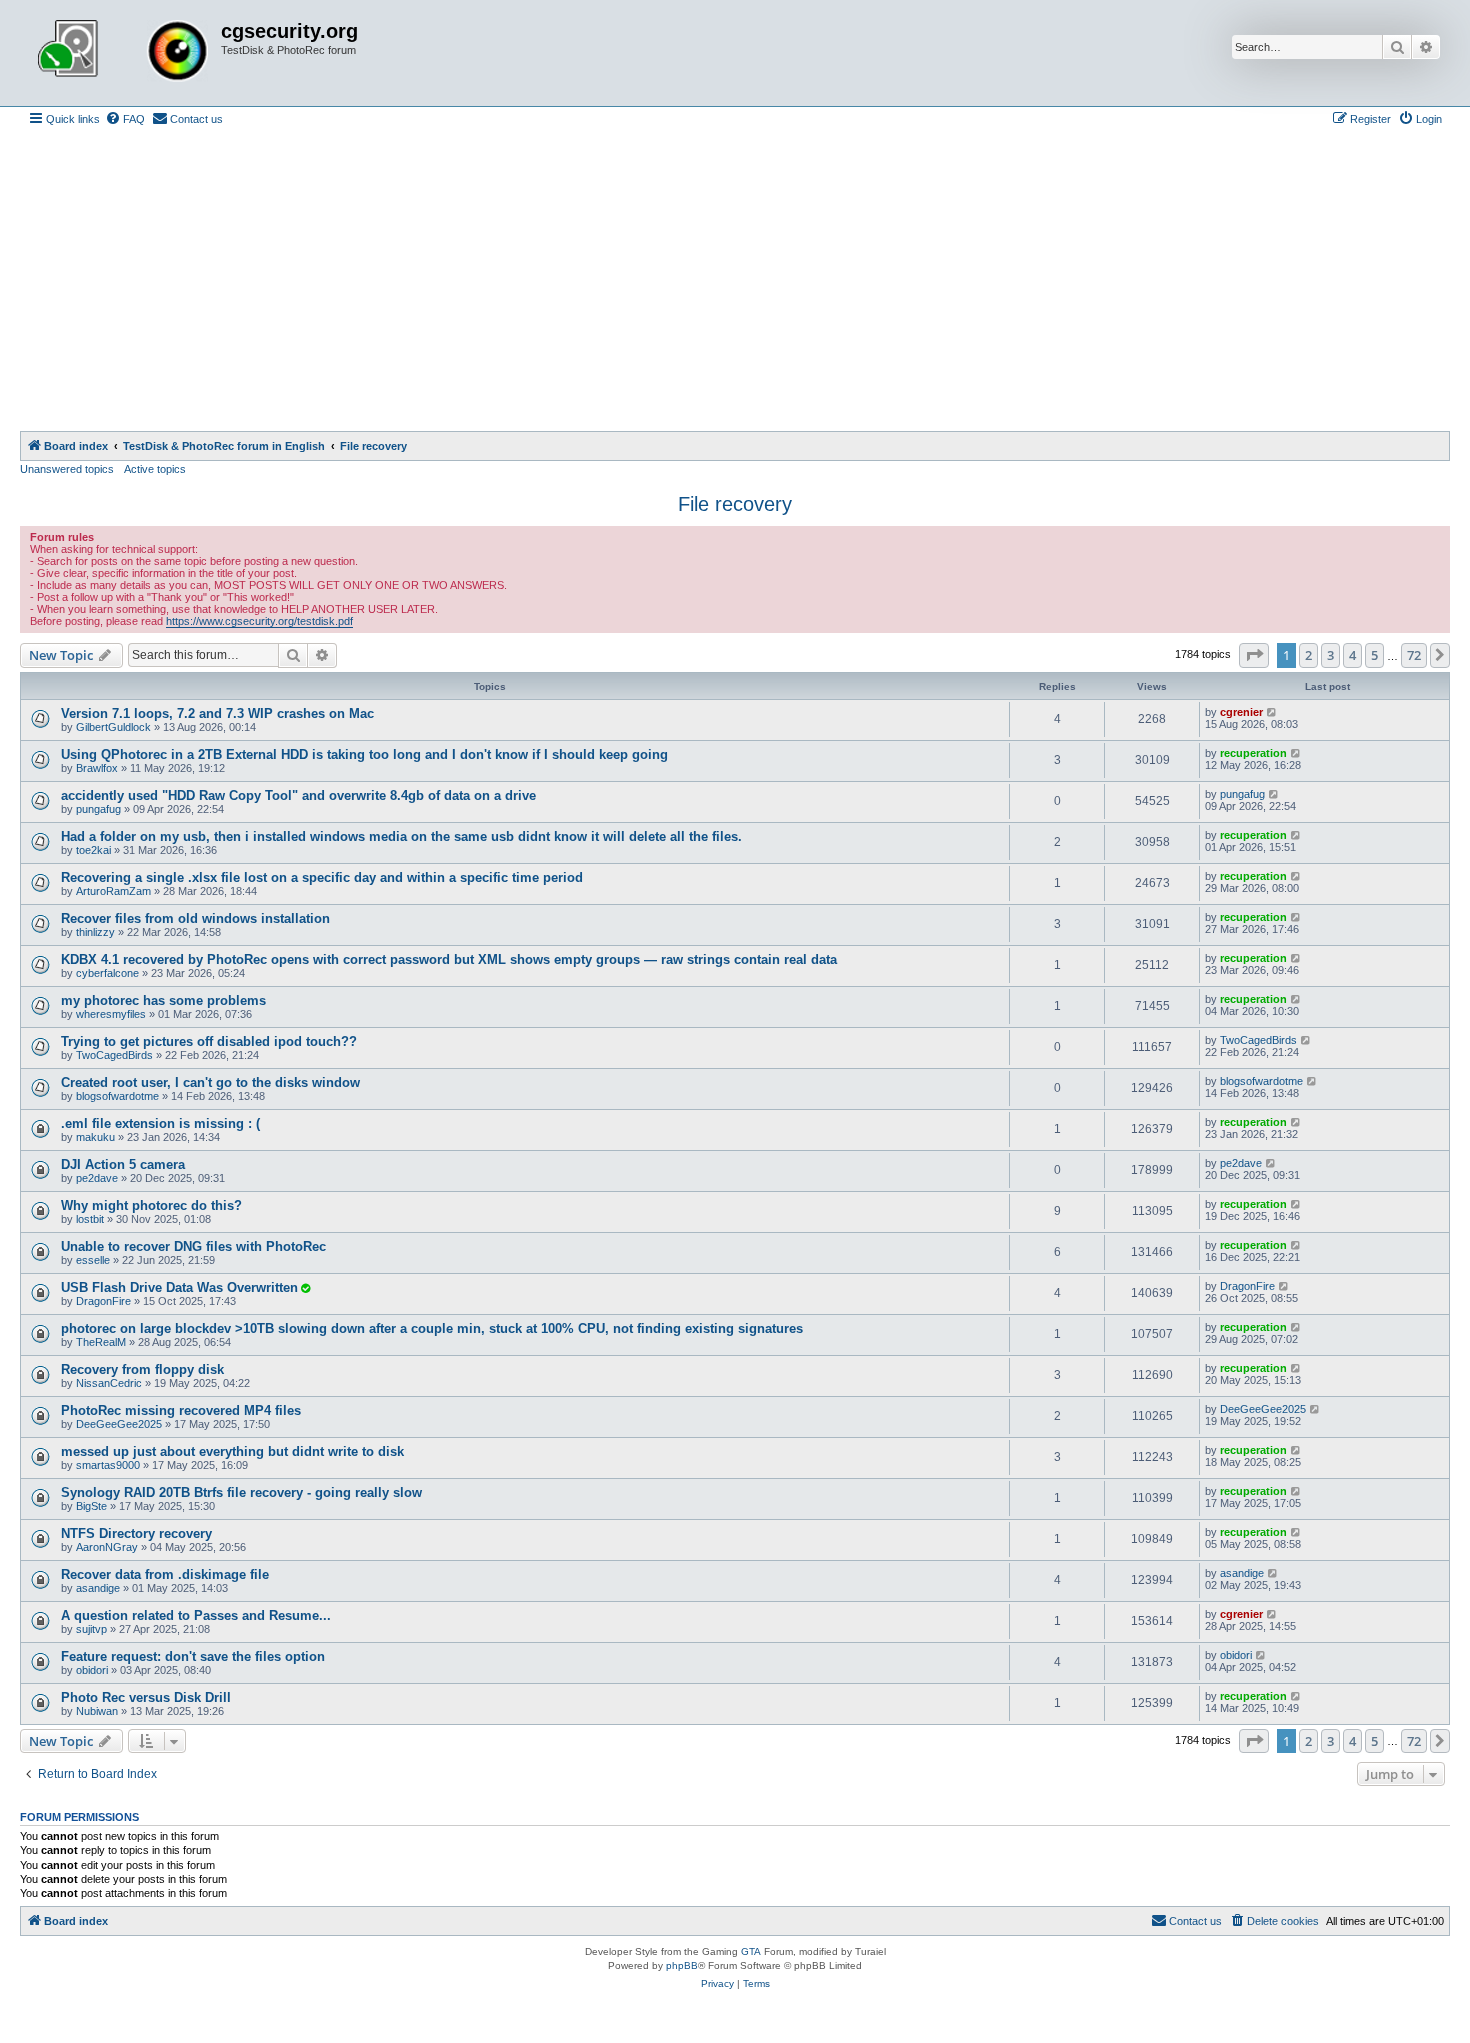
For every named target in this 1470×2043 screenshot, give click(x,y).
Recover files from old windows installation (195, 918)
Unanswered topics (67, 469)
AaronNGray (107, 1547)
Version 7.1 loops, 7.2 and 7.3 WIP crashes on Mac (217, 713)
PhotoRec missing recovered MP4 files (181, 1410)
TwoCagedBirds (114, 1055)
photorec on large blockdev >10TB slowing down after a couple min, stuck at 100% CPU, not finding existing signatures (432, 1328)
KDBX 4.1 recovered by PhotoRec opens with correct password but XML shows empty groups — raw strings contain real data (449, 959)
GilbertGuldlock (113, 727)
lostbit (90, 1219)
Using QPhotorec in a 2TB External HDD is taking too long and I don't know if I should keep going (364, 754)
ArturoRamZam (113, 891)
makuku (95, 1137)
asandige (98, 1588)
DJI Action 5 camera (123, 1164)
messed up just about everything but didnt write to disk (232, 1451)
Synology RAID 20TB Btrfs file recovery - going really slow (241, 1492)
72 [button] (1414, 655)
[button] (1254, 655)
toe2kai (93, 850)
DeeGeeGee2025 (119, 1424)
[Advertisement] (735, 281)
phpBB (682, 1965)
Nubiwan (97, 1711)
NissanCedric (109, 1383)
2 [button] (1308, 655)
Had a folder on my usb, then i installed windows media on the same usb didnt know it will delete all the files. (401, 836)
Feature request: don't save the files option (193, 1656)
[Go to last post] (1272, 712)
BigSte (91, 1506)
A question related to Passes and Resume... (196, 1615)
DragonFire (103, 1301)
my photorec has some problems (163, 1000)
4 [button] (1352, 655)
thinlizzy (95, 932)
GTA (751, 1951)
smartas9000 (108, 1465)
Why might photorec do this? (151, 1205)
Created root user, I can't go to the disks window (210, 1082)
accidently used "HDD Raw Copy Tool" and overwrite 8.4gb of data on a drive (298, 795)
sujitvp (91, 1629)
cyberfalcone (107, 973)
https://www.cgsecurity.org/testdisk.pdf (259, 621)
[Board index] (123, 53)
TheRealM (101, 1342)
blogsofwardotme (117, 1096)
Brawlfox (97, 768)
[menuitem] (125, 119)
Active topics (155, 469)
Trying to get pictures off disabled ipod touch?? (209, 1041)
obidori (92, 1670)
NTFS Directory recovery (136, 1533)
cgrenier (1241, 712)
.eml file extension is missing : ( (160, 1123)
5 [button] (1374, 655)
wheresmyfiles (111, 1014)
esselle (93, 1260)
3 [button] (1330, 655)
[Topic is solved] (305, 1288)
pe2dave (97, 1178)
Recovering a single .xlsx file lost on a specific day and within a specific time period (322, 877)
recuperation (1253, 753)
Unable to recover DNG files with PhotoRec (193, 1246)
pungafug (98, 809)
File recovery (735, 504)
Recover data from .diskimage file (165, 1574)
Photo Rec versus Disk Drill (146, 1697)
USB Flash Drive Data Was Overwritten (179, 1287)
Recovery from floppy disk (142, 1369)
